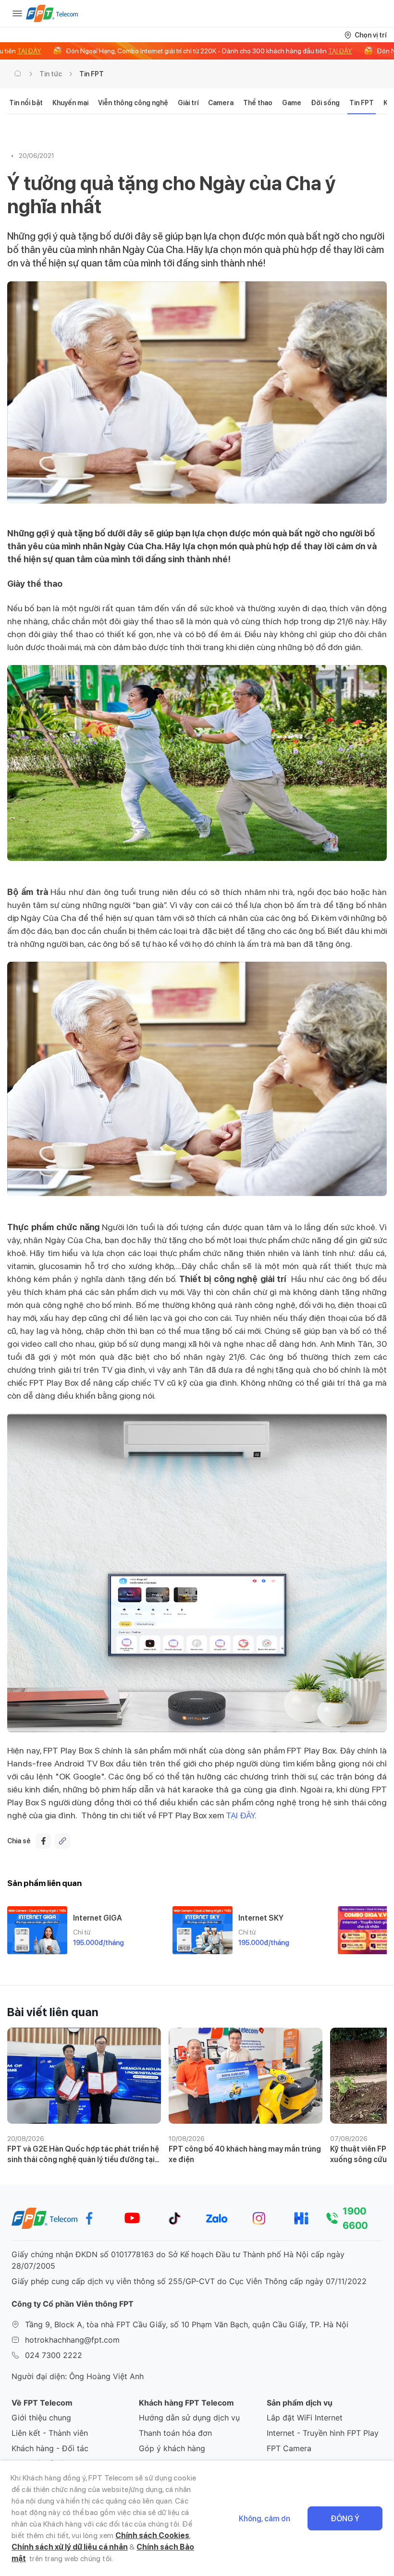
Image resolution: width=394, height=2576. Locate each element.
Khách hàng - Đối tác (50, 2448)
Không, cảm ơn (265, 2519)
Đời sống (325, 103)
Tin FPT (92, 74)
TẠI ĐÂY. (242, 1815)
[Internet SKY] (203, 1930)
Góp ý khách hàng (172, 2448)
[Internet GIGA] (37, 1930)
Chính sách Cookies (152, 2535)
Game (292, 103)
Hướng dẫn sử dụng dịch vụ (189, 2418)
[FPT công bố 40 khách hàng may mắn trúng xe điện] (246, 2076)
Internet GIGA (98, 1918)
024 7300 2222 (54, 2355)
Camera (221, 103)
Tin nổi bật (26, 103)
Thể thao (258, 103)
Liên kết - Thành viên (50, 2433)
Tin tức (51, 74)
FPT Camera (289, 2448)
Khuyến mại (70, 103)
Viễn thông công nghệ (133, 103)
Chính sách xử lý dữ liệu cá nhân (70, 2547)
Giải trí (188, 103)
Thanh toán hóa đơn (175, 2433)
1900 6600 (355, 2218)
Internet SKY (261, 1918)
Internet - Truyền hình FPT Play (323, 2433)
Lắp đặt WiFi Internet (305, 2418)
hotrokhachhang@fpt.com (72, 2340)
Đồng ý (345, 2519)
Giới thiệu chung (41, 2418)
